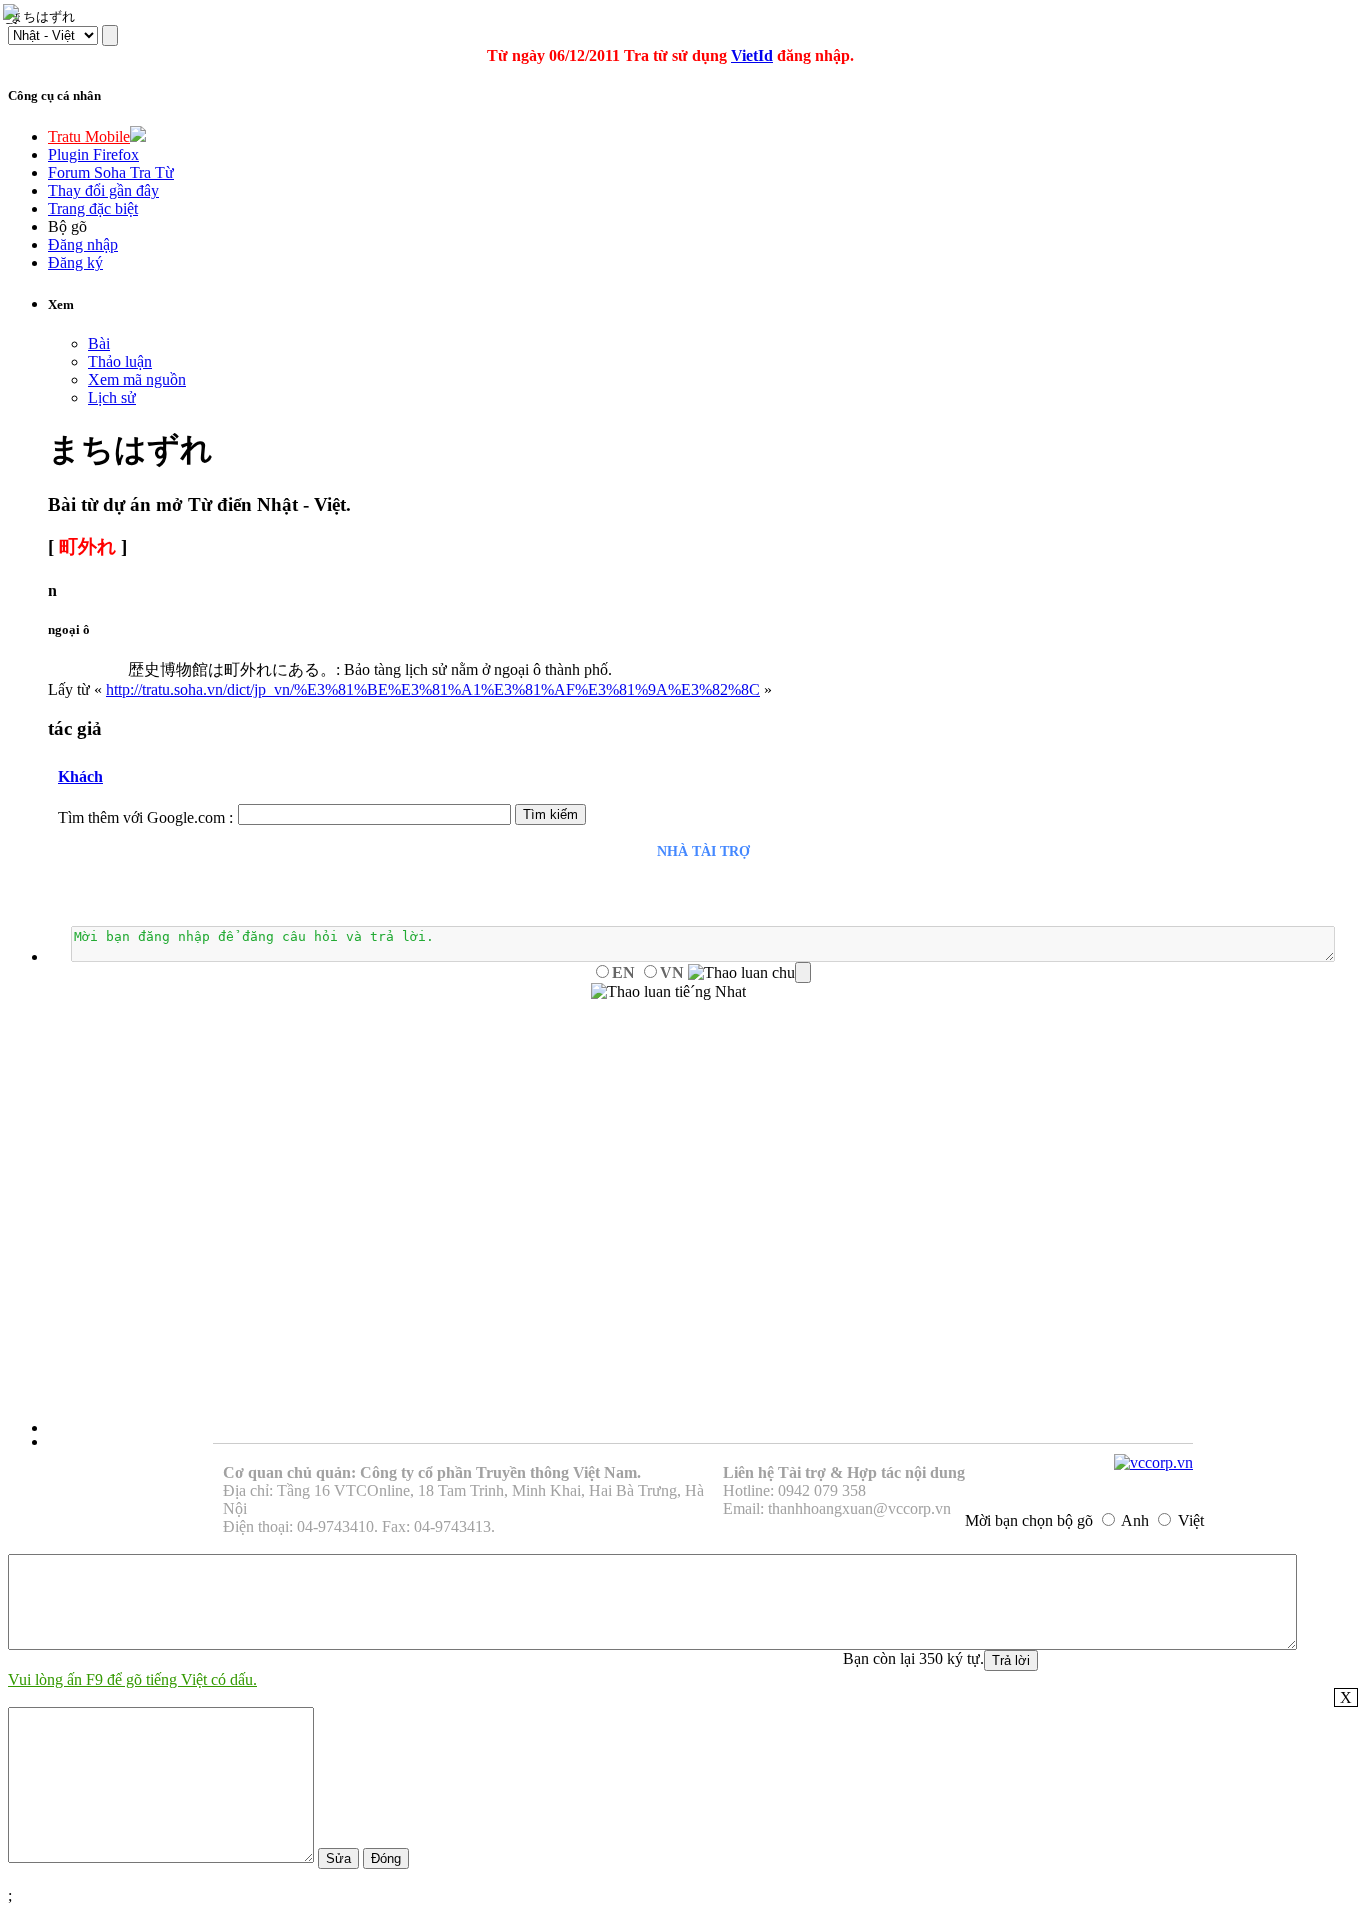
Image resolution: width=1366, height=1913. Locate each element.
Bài (99, 343)
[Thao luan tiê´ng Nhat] (668, 992)
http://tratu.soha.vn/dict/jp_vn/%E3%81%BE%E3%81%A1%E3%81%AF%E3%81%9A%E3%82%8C (433, 689)
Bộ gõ (67, 226)
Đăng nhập (83, 244)
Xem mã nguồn (137, 379)
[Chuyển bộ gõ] (14, 14)
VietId (752, 55)
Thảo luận (120, 361)
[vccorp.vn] (1153, 1462)
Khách (80, 776)
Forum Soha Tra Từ (111, 172)
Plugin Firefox (93, 154)
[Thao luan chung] (749, 973)
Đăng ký (75, 262)
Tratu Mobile (89, 136)
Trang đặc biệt (93, 208)
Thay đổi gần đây (103, 190)
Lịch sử (112, 397)
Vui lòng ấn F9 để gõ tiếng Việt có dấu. (132, 1679)
